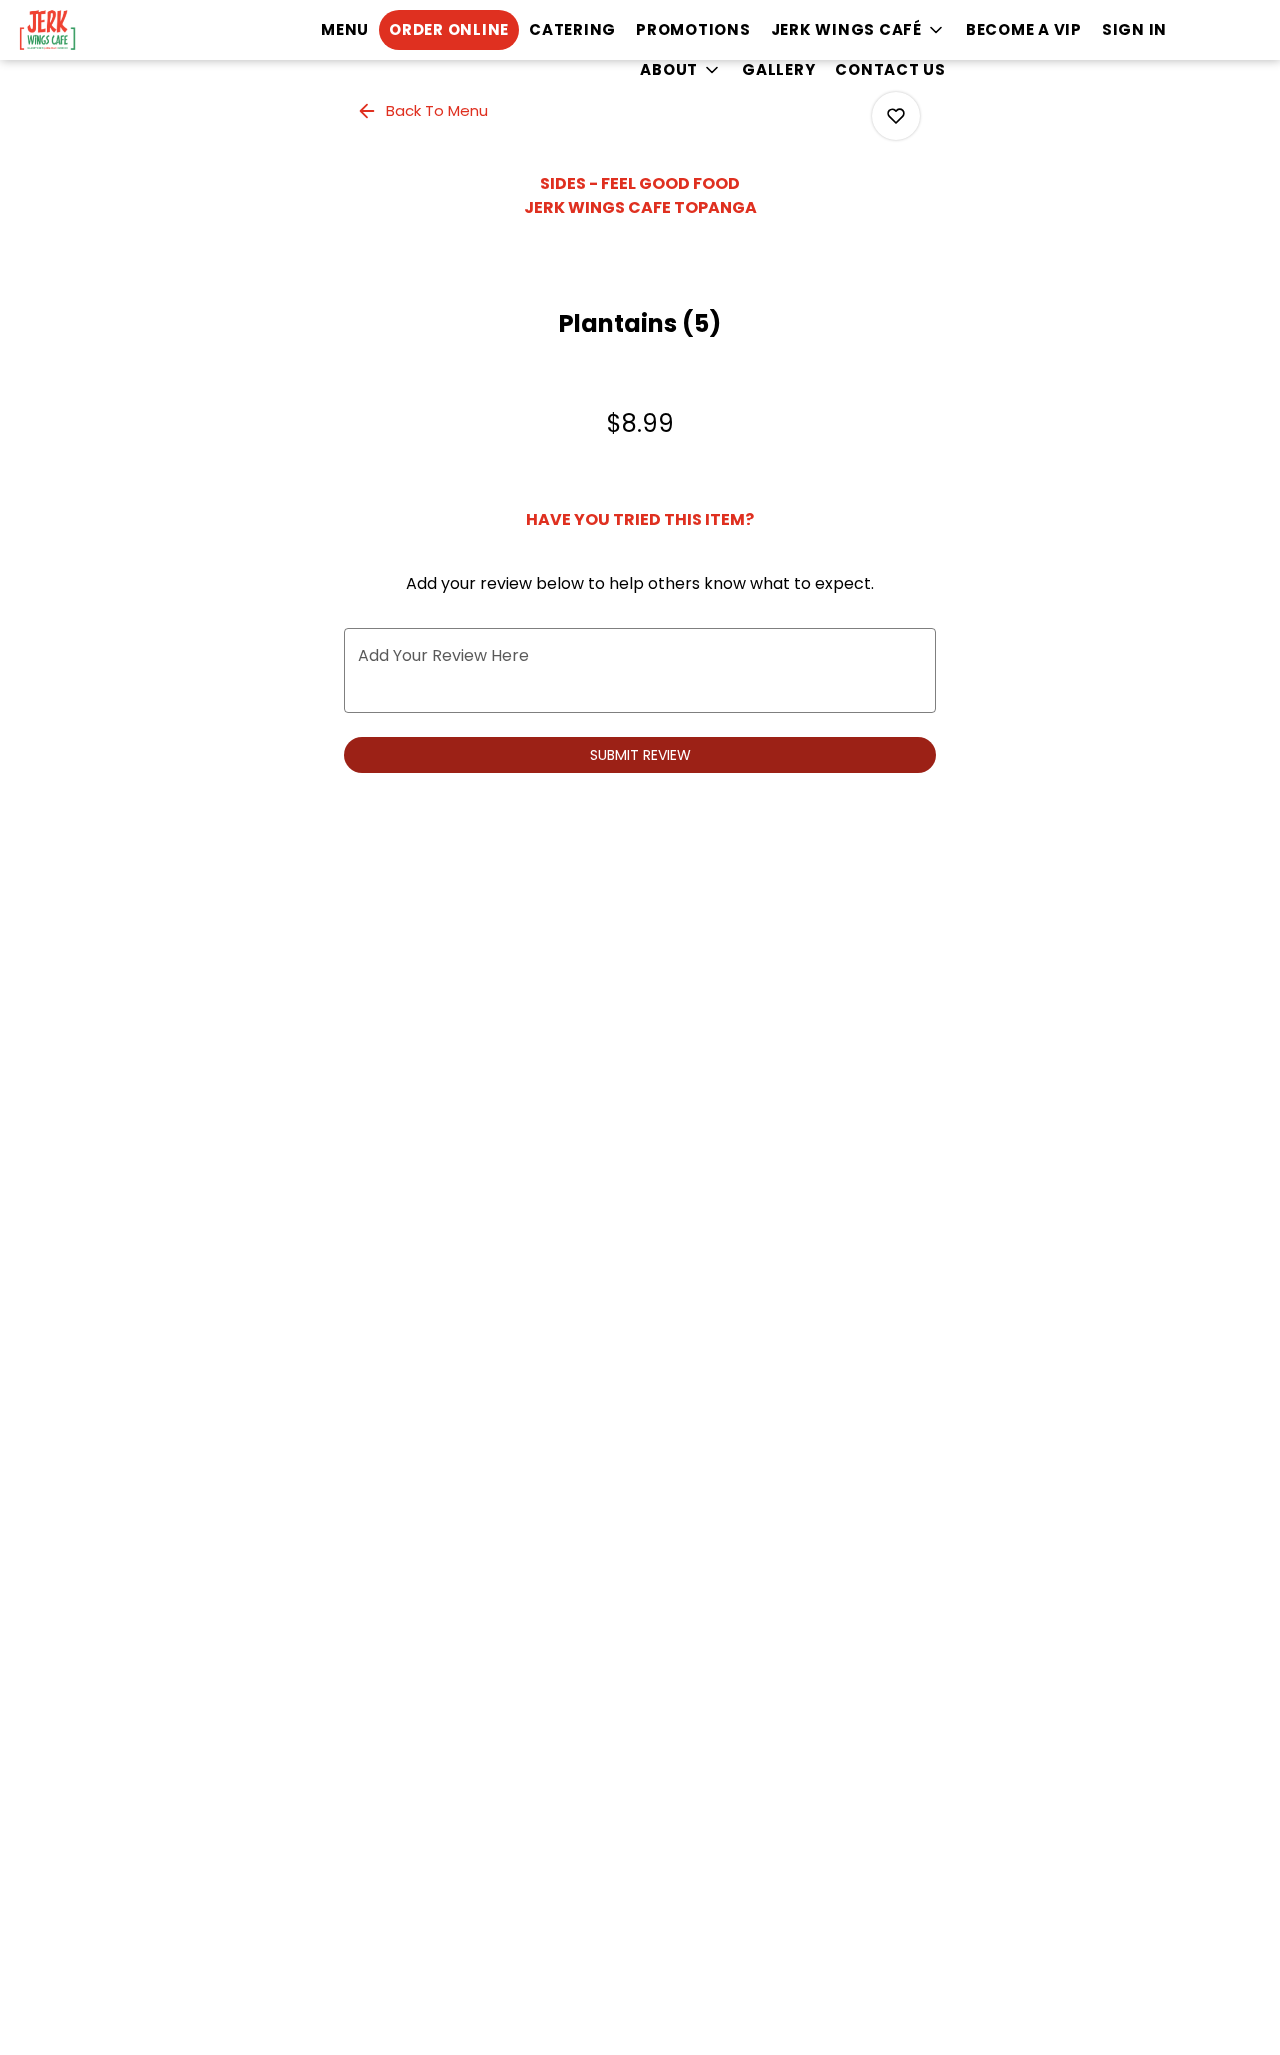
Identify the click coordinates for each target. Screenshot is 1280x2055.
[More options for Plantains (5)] (896, 116)
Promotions (693, 29)
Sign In (1134, 29)
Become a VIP (1024, 29)
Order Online (449, 29)
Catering (572, 29)
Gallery (778, 69)
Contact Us (890, 69)
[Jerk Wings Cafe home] (106, 30)
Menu (345, 29)
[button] (858, 30)
